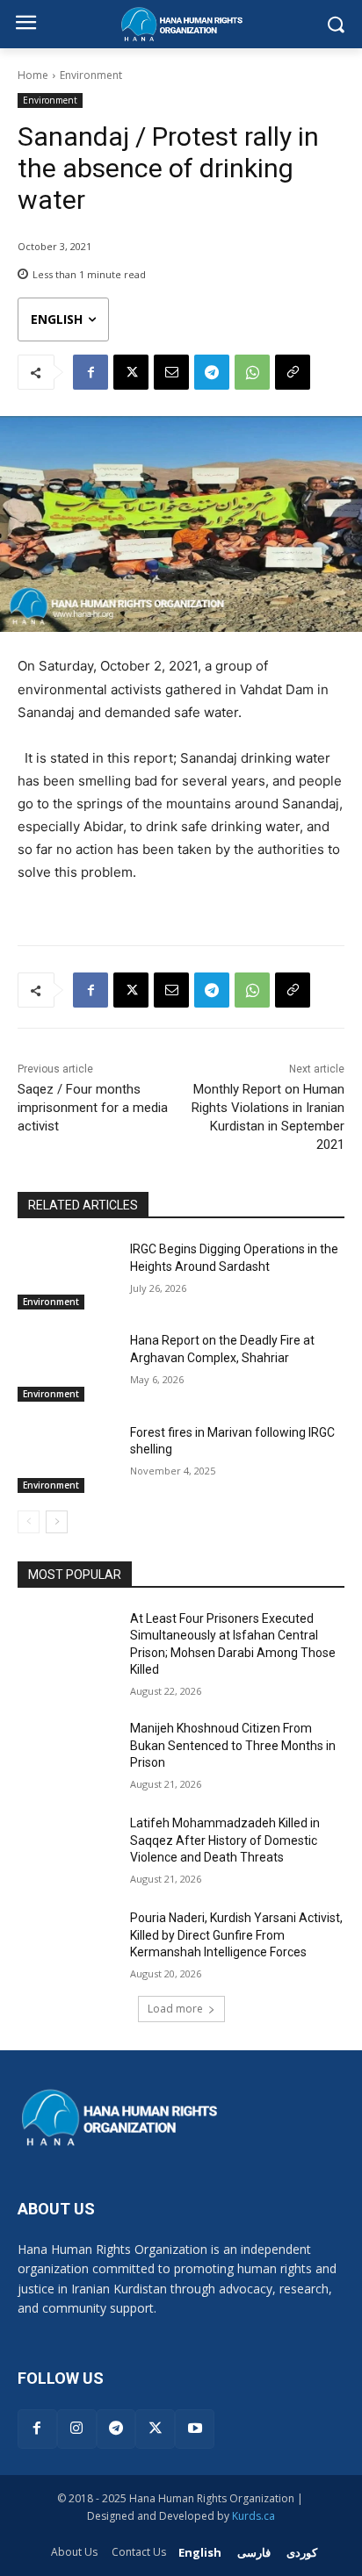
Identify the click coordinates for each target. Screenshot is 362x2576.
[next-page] (57, 1522)
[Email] (171, 372)
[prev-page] (29, 1522)
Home (33, 75)
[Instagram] (77, 2429)
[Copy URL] (293, 372)
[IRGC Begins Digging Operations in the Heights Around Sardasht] (67, 1275)
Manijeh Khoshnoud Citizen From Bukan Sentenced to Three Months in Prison (233, 1745)
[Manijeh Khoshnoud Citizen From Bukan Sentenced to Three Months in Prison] (67, 1754)
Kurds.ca (253, 2516)
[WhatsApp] (252, 372)
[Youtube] (195, 2429)
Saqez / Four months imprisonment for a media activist (93, 1108)
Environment (91, 75)
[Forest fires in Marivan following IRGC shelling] (67, 1459)
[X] (131, 372)
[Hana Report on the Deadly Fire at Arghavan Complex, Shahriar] (67, 1367)
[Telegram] (212, 372)
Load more (175, 2009)
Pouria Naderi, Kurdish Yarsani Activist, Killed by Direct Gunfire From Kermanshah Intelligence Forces (236, 1935)
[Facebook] (90, 372)
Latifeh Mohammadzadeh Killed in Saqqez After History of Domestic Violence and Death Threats (225, 1840)
